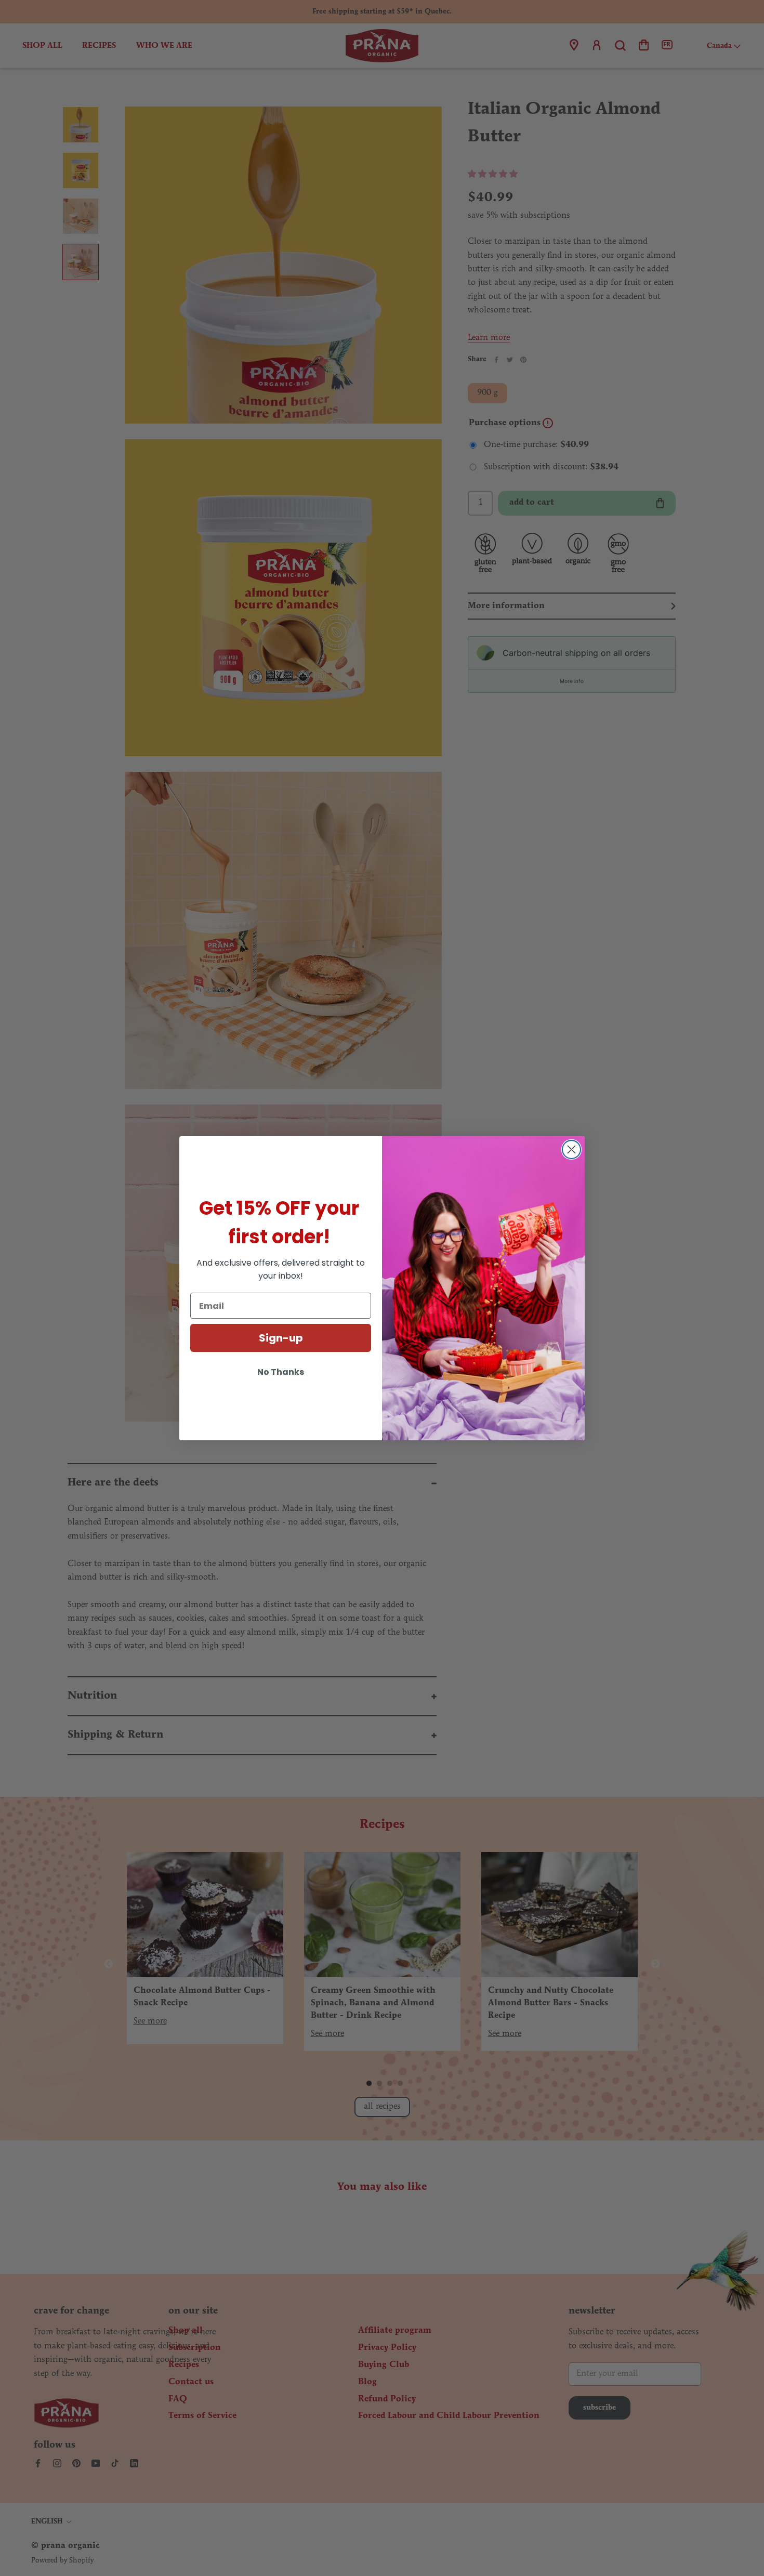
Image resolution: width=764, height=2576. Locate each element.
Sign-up (281, 1338)
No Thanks (281, 1372)
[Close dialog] (571, 1149)
